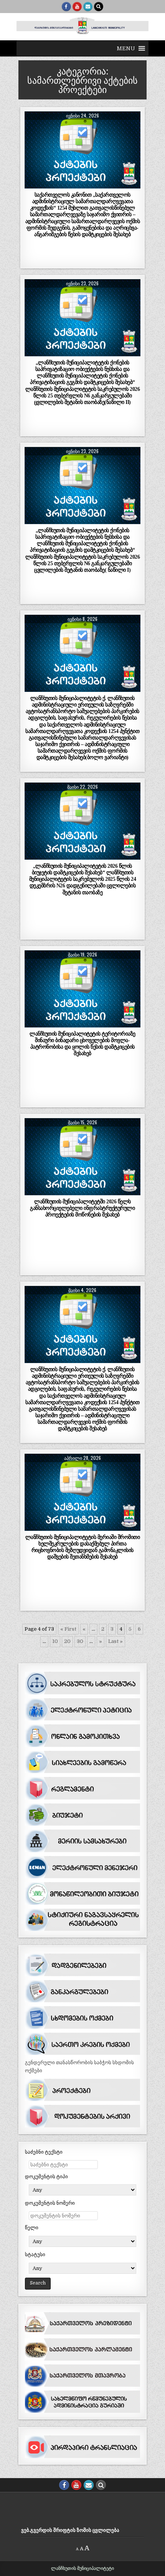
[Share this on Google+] (82, 184)
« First (68, 1629)
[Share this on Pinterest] (106, 184)
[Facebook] (66, 7)
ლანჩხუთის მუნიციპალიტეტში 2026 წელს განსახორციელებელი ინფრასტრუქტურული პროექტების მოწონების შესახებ (82, 1208)
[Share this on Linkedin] (129, 184)
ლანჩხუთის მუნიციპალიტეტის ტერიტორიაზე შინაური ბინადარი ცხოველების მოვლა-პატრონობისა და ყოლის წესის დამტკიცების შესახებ (82, 1043)
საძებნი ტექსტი (44, 2152)
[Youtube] (77, 7)
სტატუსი (35, 2254)
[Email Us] (88, 7)
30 (80, 1641)
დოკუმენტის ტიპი (46, 2176)
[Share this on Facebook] (59, 184)
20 (67, 1641)
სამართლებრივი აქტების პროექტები (82, 130)
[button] (126, 48)
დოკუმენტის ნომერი (50, 2203)
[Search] (99, 7)
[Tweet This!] (36, 184)
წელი (32, 2228)
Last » (115, 1641)
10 (55, 1641)
